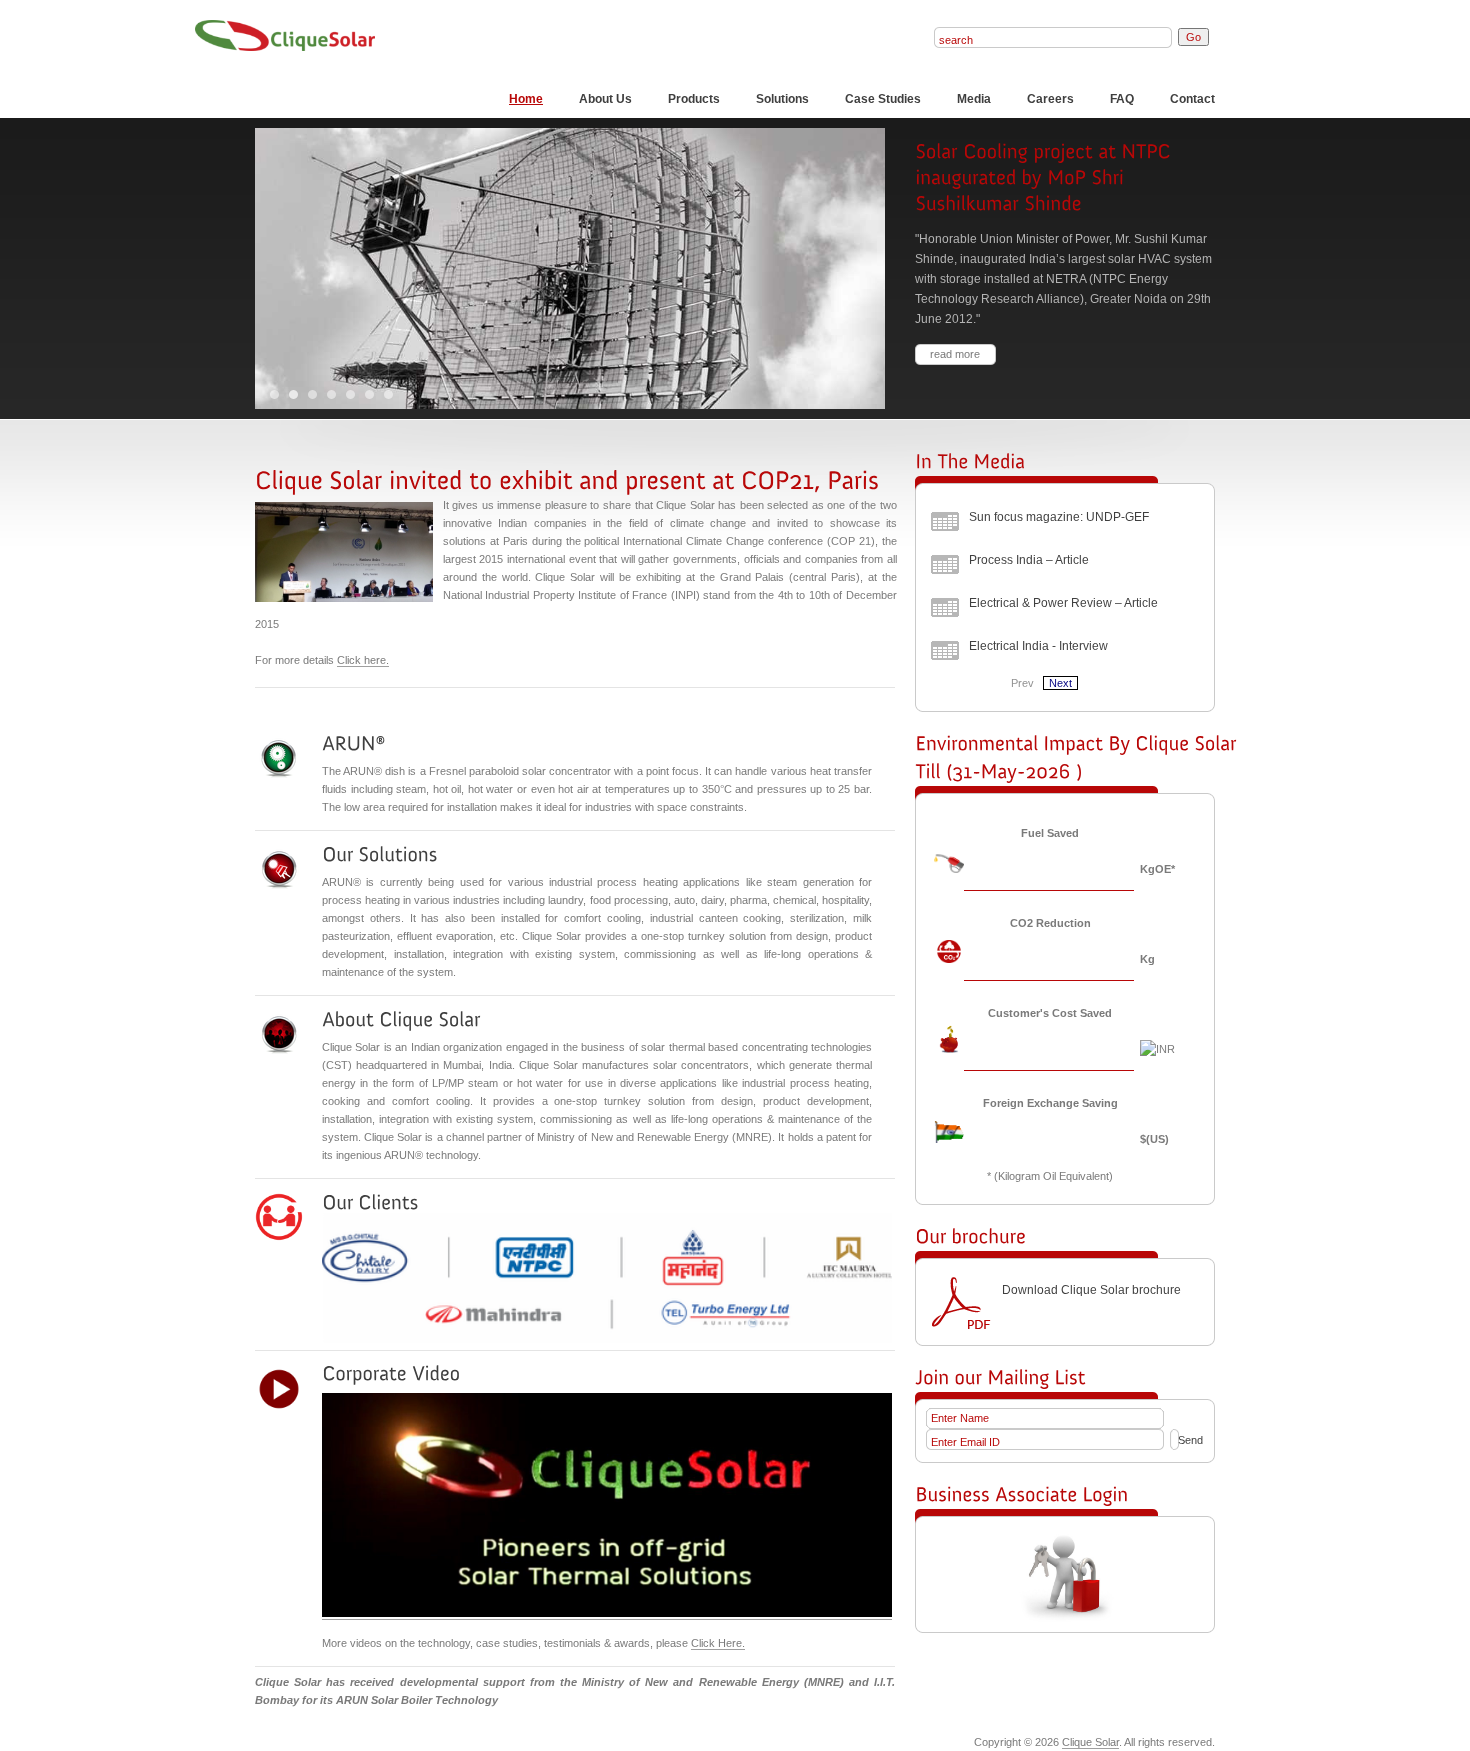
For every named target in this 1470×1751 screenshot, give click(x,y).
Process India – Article (1029, 560)
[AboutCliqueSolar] (401, 1019)
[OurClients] (370, 1202)
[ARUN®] (353, 743)
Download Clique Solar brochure (1091, 1290)
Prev (1022, 683)
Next (1060, 683)
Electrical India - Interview (1038, 646)
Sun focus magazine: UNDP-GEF (1059, 517)
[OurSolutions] (379, 854)
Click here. (363, 660)
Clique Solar (1090, 1742)
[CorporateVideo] (391, 1374)
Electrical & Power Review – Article (1063, 603)
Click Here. (718, 1643)
